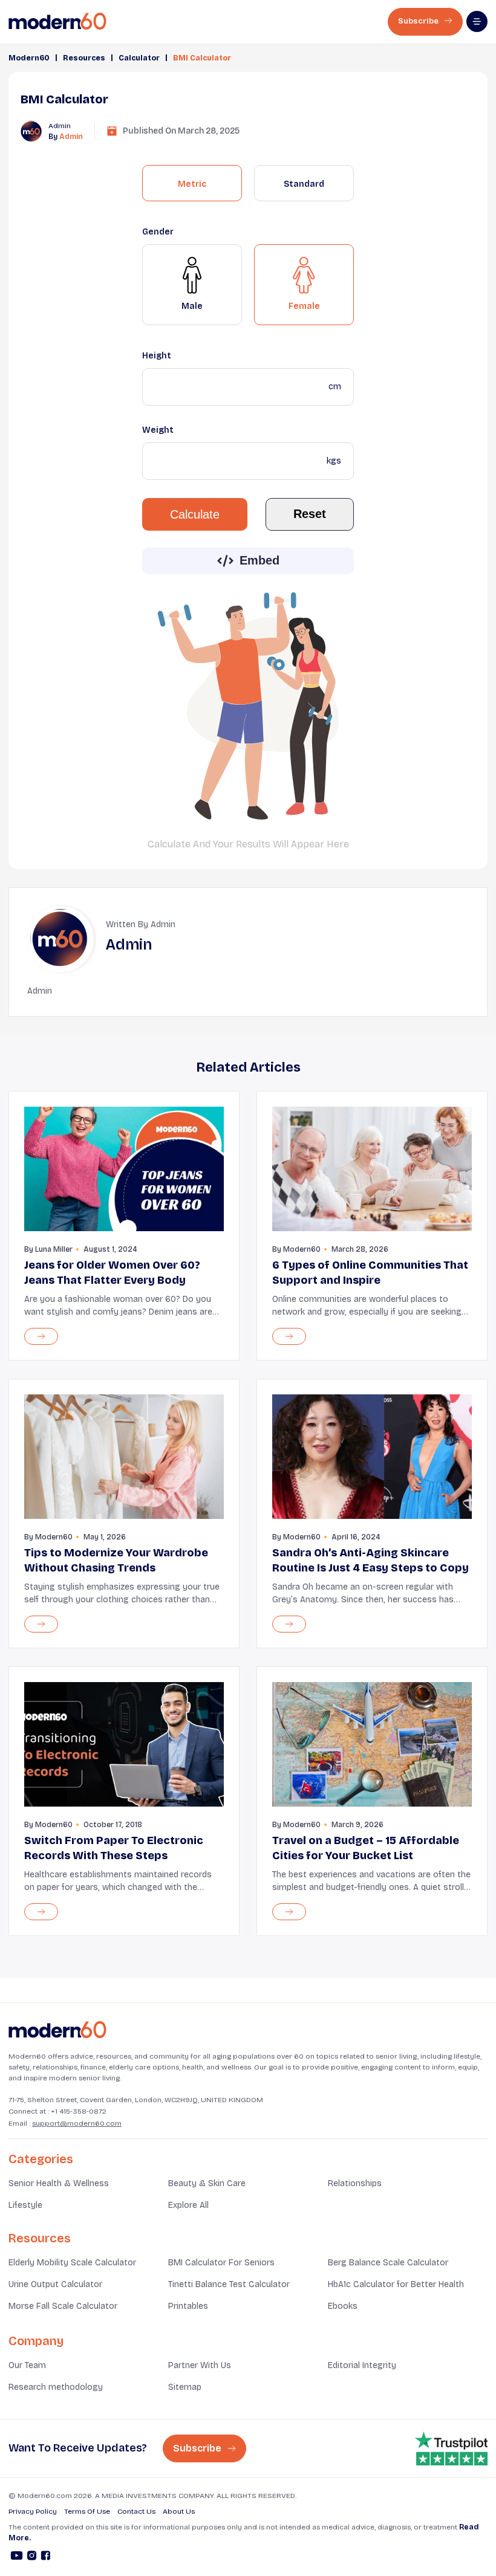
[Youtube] (17, 2557)
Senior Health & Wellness (59, 2183)
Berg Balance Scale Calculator (388, 2263)
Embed (259, 560)
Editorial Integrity (362, 2365)
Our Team (27, 2365)
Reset (310, 514)
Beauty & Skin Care (207, 2183)
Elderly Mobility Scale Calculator (72, 2263)
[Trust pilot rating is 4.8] (451, 2448)
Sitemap (185, 2387)
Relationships (355, 2183)
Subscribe (419, 21)
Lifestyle (25, 2205)
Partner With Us (200, 2365)
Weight (158, 430)
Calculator (139, 58)
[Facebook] (46, 2557)
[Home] (57, 2030)
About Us (179, 2511)
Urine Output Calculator (55, 2284)
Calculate (195, 514)
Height (157, 356)
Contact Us (136, 2511)
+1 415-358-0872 (79, 2111)
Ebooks (343, 2306)
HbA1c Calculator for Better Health (396, 2284)
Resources (84, 58)
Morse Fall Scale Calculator (63, 2306)
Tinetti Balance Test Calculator (229, 2284)
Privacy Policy (33, 2511)
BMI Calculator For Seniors (221, 2263)
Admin (71, 137)
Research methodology (56, 2387)
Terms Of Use (87, 2511)
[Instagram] (32, 2557)
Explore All (188, 2205)
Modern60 (29, 58)
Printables (188, 2306)
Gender (158, 232)
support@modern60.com (77, 2123)
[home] (57, 21)
